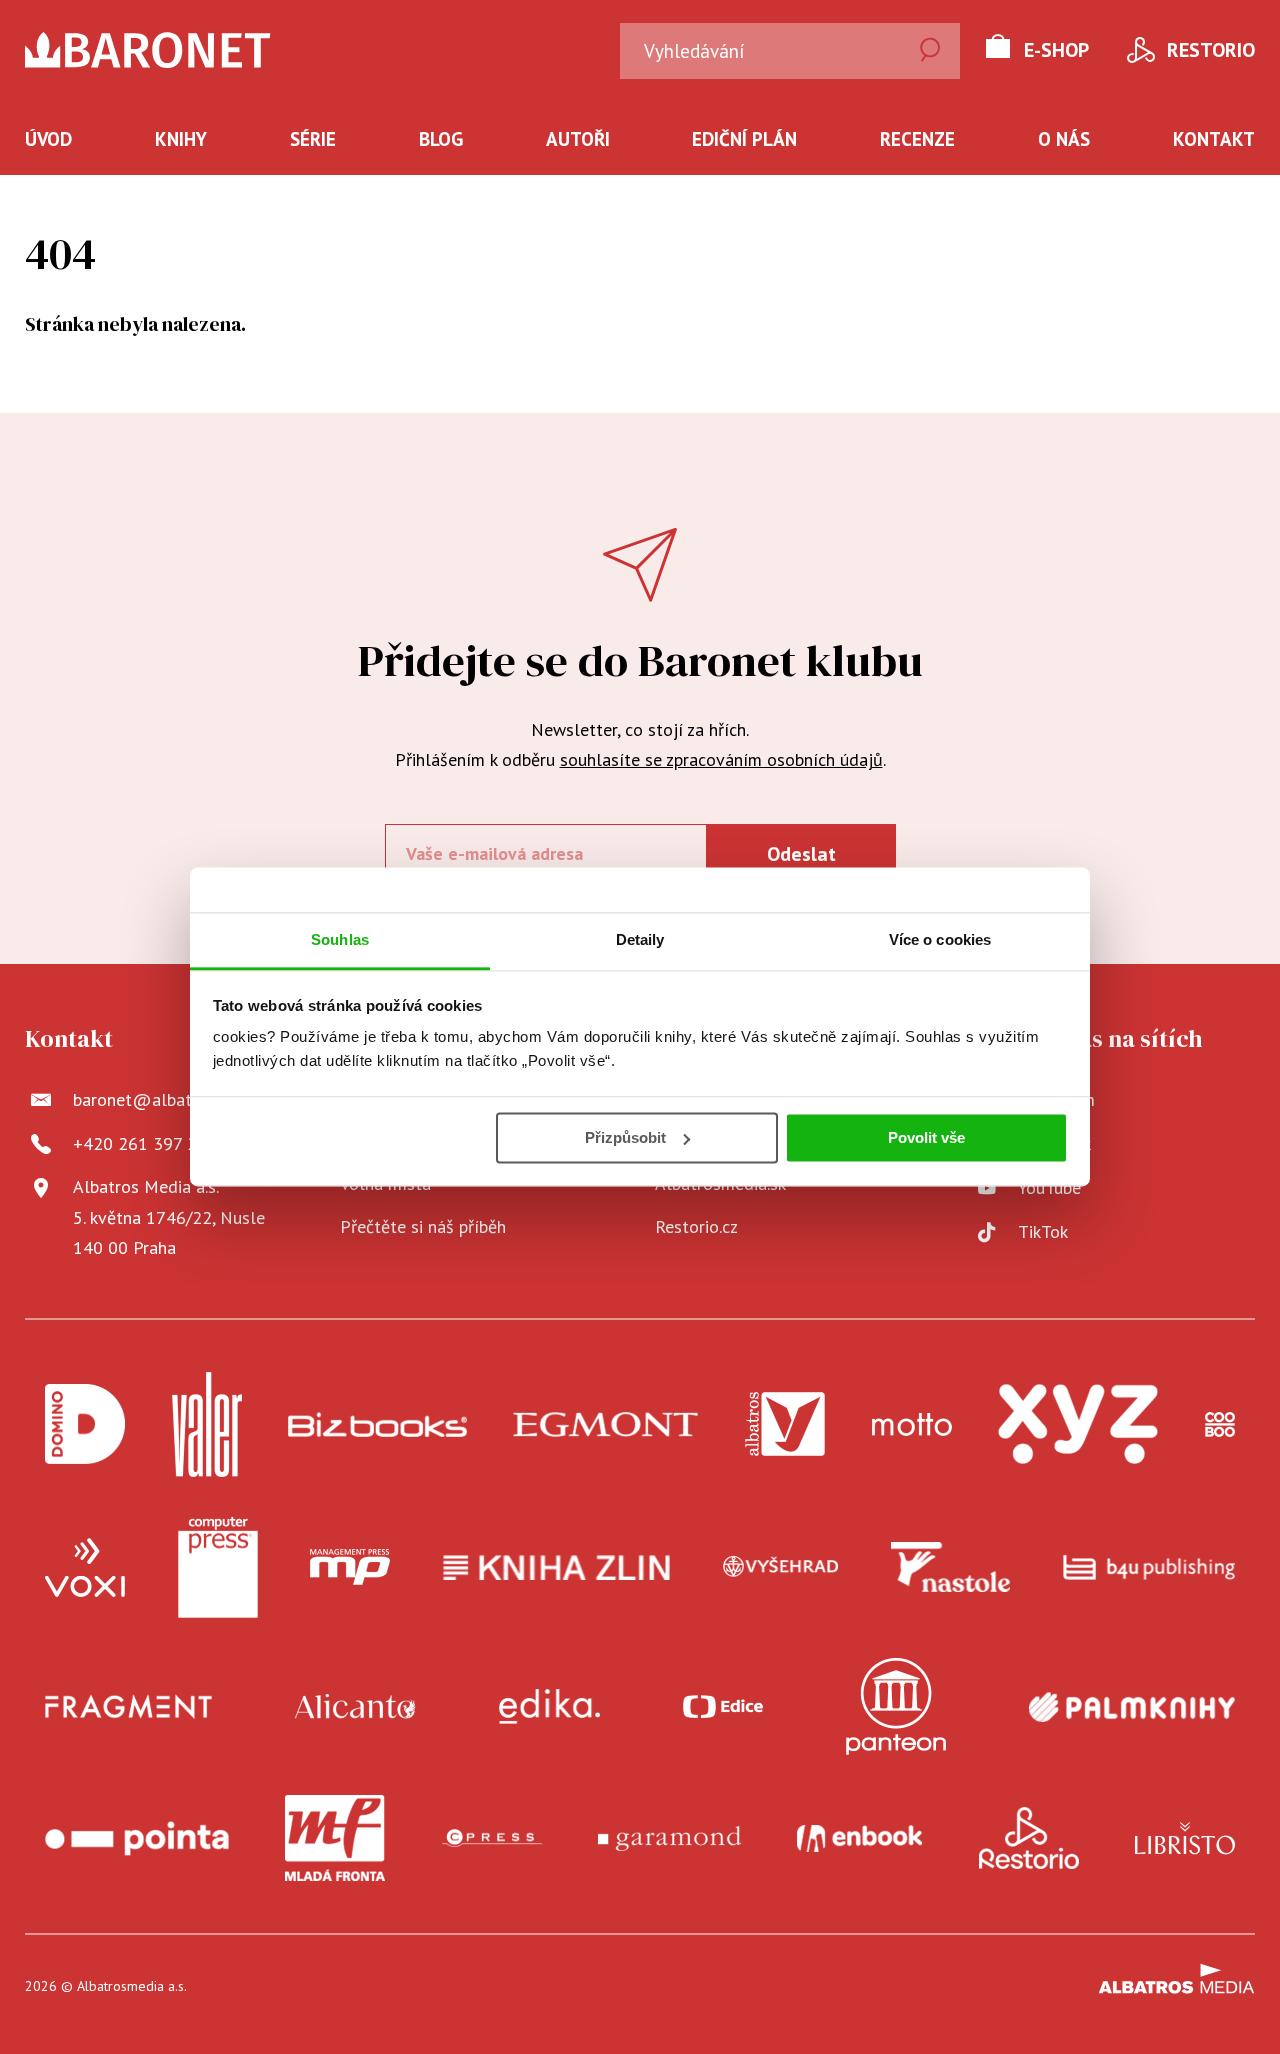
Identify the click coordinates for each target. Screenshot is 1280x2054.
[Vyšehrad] (781, 1568)
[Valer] (207, 1424)
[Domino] (85, 1424)
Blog (441, 139)
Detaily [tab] (640, 939)
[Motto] (912, 1424)
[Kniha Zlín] (557, 1568)
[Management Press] (350, 1568)
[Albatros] (785, 1424)
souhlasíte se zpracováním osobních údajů (721, 759)
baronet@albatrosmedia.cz (177, 1099)
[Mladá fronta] (335, 1838)
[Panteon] (896, 1706)
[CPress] (492, 1838)
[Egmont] (605, 1424)
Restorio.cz (696, 1226)
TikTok (1043, 1231)
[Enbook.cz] (859, 1838)
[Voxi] (85, 1568)
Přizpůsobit (625, 1137)
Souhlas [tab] (340, 939)
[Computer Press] (218, 1568)
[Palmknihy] (1132, 1706)
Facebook (1054, 1143)
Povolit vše (926, 1137)
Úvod (48, 139)
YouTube (1049, 1187)
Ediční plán (744, 139)
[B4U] (1149, 1568)
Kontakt (1214, 139)
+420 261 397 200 (145, 1143)
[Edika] (550, 1706)
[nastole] (951, 1568)
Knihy (181, 139)
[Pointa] (137, 1838)
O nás (1064, 139)
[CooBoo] (1220, 1424)
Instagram (1056, 1099)
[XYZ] (1078, 1424)
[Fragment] (128, 1706)
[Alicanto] (355, 1706)
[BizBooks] (377, 1424)
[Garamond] (669, 1838)
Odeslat (801, 854)
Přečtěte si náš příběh (423, 1226)
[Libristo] (1185, 1838)
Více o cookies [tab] (940, 939)
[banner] (188, 50)
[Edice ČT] (723, 1706)
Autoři (578, 139)
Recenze (917, 139)
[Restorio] (1029, 1838)
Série (313, 139)
